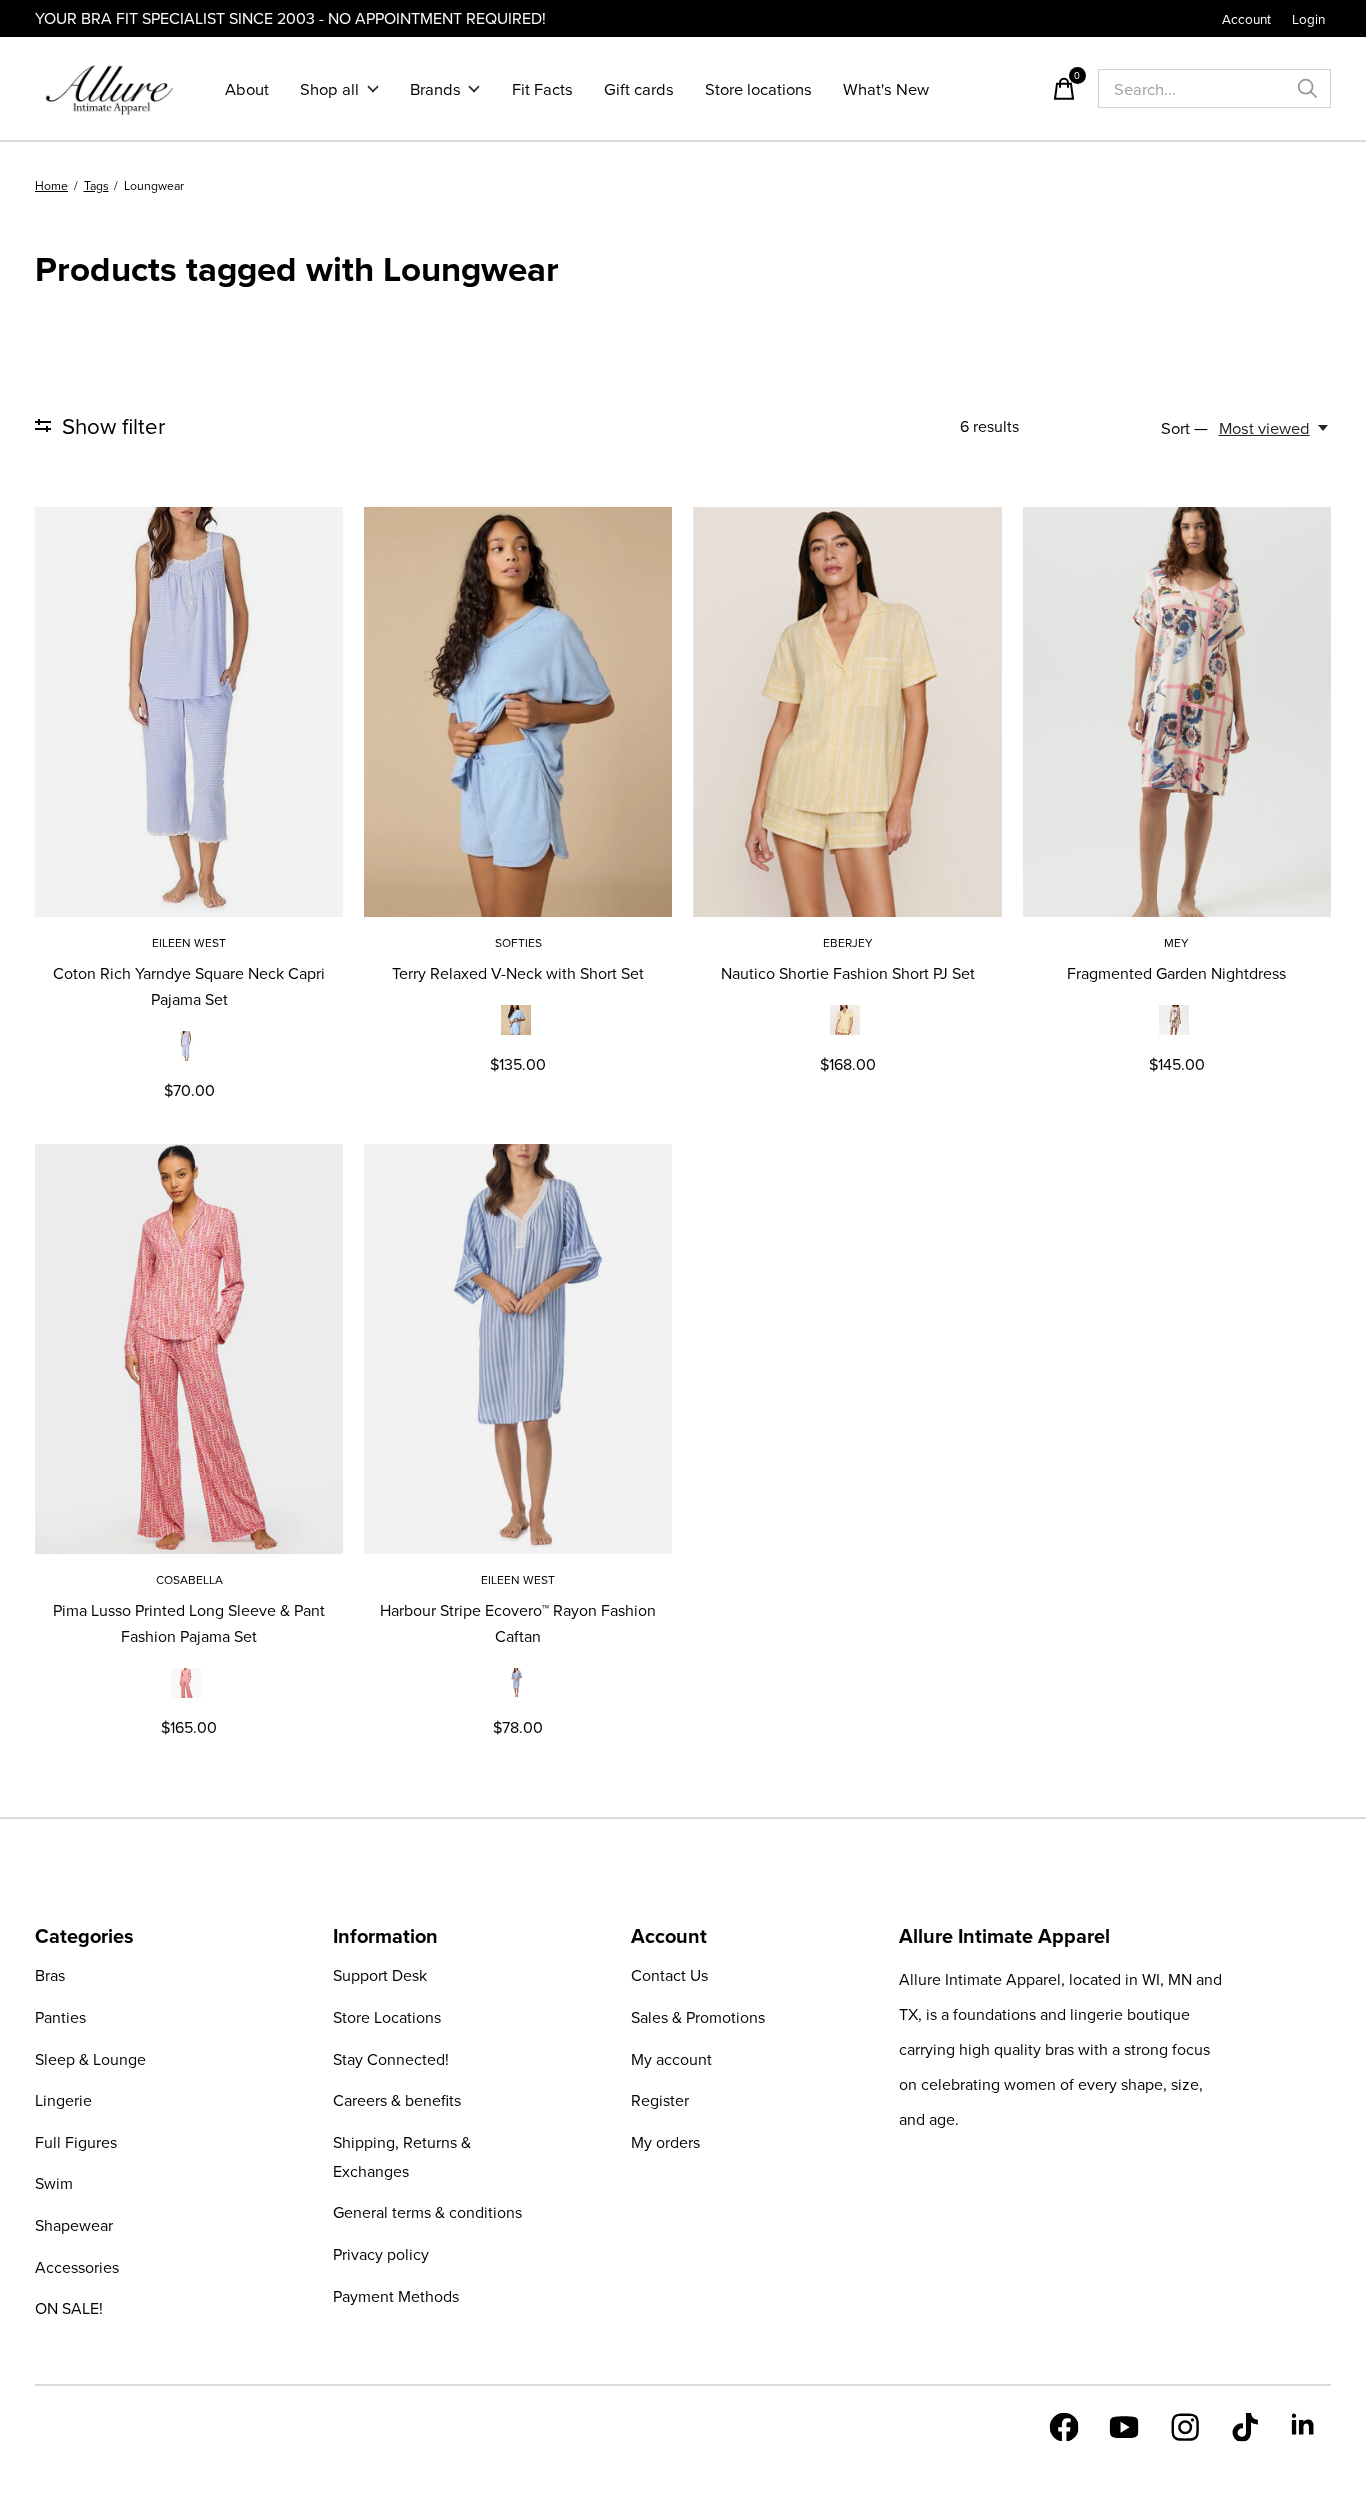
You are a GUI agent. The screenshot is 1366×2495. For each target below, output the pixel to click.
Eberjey (848, 942)
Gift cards (639, 88)
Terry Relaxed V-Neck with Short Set (518, 973)
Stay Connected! (391, 2059)
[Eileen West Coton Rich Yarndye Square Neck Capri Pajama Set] (189, 712)
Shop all (329, 88)
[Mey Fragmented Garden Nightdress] (1177, 712)
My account (671, 2059)
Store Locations (387, 2017)
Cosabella (189, 1579)
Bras (50, 1975)
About (247, 88)
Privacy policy (381, 2254)
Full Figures (76, 2142)
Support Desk (380, 1975)
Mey (1176, 942)
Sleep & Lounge (90, 2059)
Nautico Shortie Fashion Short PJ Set (848, 973)
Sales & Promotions (698, 2017)
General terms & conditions (427, 2212)
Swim (54, 2183)
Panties (60, 2017)
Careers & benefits (397, 2100)
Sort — (1184, 427)
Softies (518, 942)
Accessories (77, 2267)
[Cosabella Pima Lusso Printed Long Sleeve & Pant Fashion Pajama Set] (189, 1349)
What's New (886, 88)
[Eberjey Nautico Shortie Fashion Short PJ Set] (847, 712)
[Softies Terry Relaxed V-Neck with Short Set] (518, 712)
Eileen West (189, 942)
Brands (435, 88)
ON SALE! (69, 2308)
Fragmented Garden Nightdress (1176, 973)
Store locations (758, 88)
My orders (665, 2142)
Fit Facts (542, 88)
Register (660, 2100)
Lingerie (63, 2100)
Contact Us (669, 1975)
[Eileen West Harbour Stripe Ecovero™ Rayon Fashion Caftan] (518, 1349)
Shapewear (74, 2225)
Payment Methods (396, 2296)
